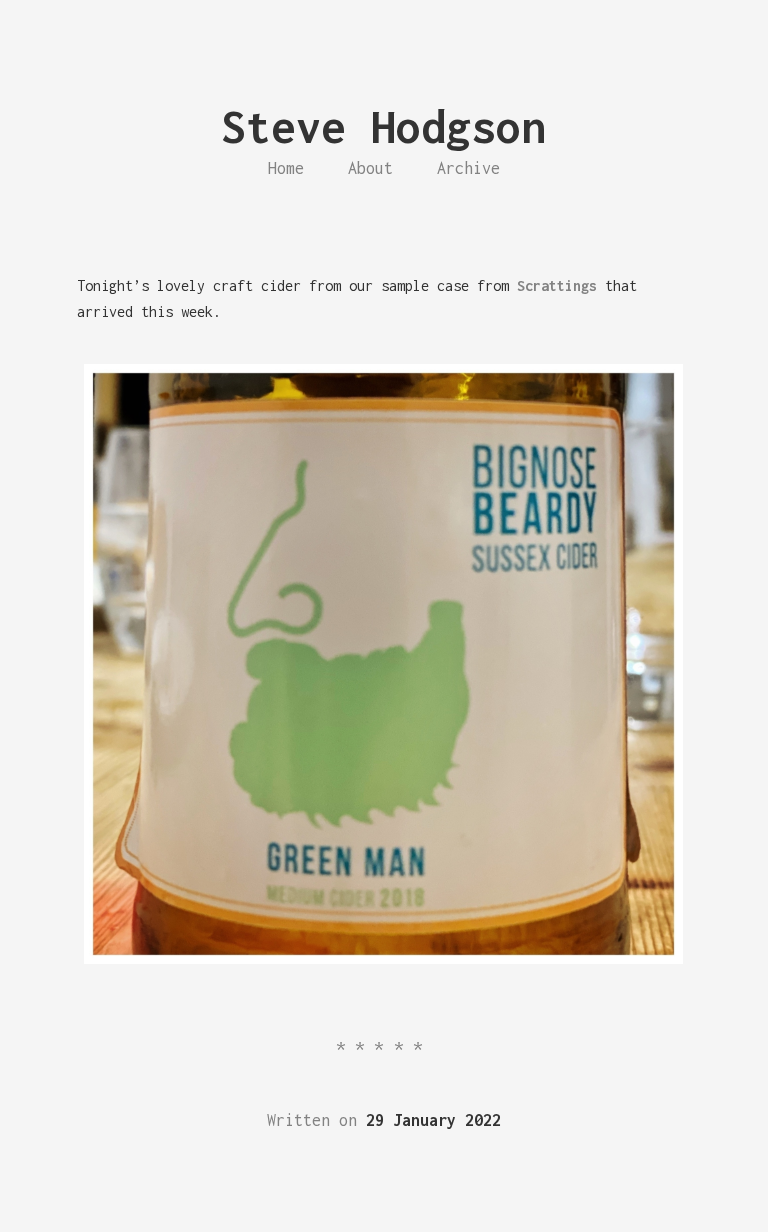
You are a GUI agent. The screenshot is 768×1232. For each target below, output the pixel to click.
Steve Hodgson (383, 126)
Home (286, 168)
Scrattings (557, 285)
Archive (468, 168)
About (370, 168)
